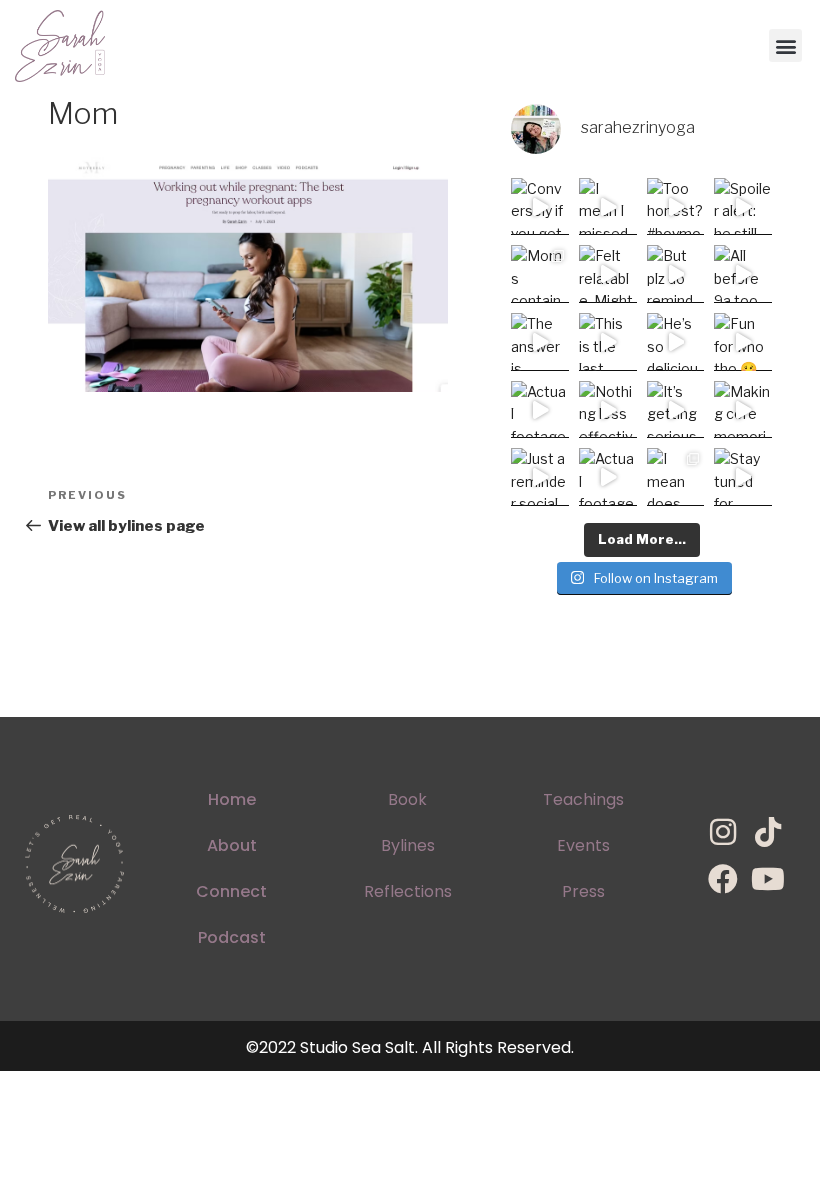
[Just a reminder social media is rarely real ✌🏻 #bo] (540, 477)
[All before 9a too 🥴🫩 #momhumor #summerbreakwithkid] (743, 274)
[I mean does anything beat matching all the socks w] (676, 477)
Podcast (232, 937)
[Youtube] (768, 879)
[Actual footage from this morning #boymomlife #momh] (540, 410)
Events (583, 845)
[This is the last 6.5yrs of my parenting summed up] (608, 342)
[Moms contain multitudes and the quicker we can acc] (540, 274)
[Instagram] (723, 832)
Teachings (583, 799)
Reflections (408, 891)
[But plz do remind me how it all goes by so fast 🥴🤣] (676, 274)
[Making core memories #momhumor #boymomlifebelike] (743, 410)
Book (407, 799)
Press (583, 891)
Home (232, 799)
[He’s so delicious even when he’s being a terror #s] (676, 342)
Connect (231, 891)
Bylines (408, 845)
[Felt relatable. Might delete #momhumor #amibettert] (608, 274)
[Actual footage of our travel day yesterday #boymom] (608, 477)
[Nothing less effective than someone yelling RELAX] (608, 410)
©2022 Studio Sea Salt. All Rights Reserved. (410, 1047)
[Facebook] (723, 879)
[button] (785, 45)
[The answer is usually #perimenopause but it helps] (540, 342)
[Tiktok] (768, 832)
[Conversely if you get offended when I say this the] (540, 207)
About (232, 845)
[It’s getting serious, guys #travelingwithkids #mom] (676, 410)
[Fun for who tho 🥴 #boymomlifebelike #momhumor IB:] (743, 342)
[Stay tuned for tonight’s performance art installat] (743, 477)
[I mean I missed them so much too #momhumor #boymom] (608, 207)
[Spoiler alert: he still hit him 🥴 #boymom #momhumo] (743, 207)
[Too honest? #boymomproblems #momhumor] (676, 207)
